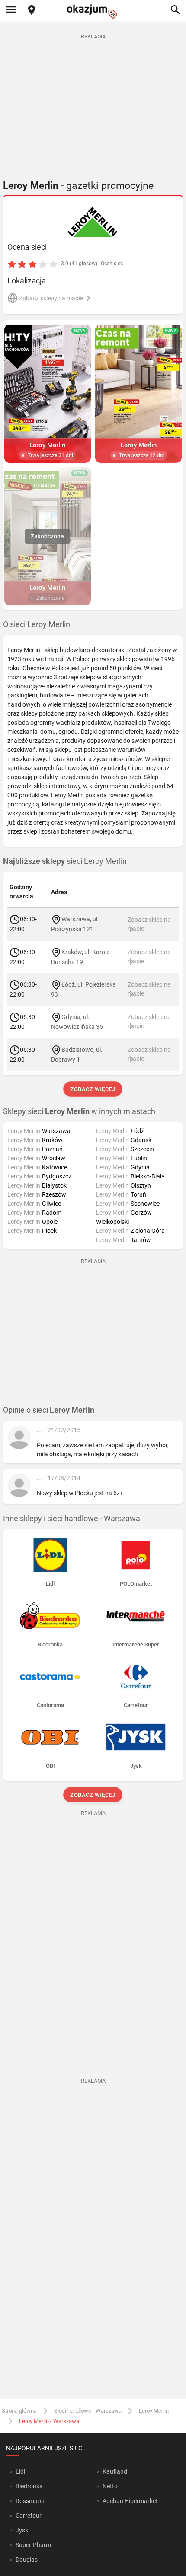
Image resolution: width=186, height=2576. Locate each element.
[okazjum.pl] (93, 11)
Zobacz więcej (93, 1089)
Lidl (20, 2471)
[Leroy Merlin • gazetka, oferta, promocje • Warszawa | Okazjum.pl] (93, 222)
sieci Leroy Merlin (65, 861)
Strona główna (19, 2411)
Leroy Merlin (154, 2411)
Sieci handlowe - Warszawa (88, 2411)
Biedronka (29, 2486)
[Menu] (11, 10)
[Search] (175, 10)
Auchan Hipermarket (130, 2501)
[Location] (32, 11)
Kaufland (115, 2471)
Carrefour (29, 2516)
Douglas (27, 2560)
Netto (110, 2486)
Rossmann (30, 2501)
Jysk (22, 2530)
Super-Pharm (33, 2545)
